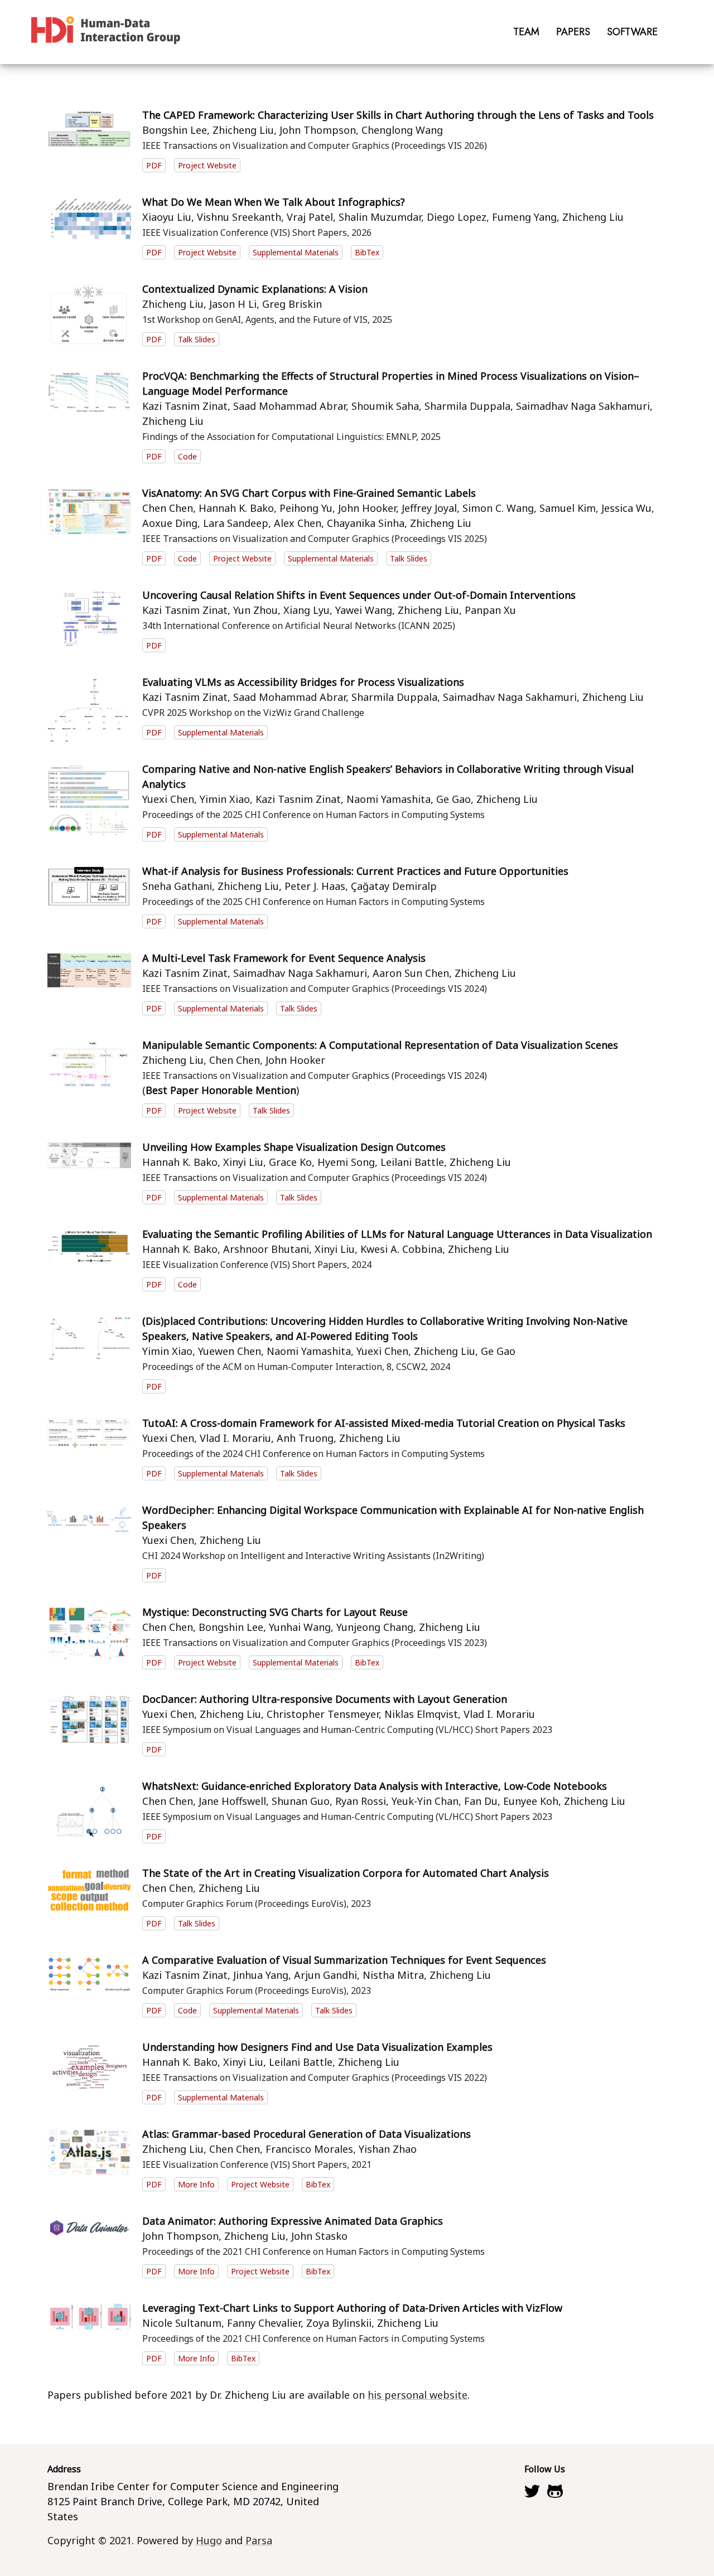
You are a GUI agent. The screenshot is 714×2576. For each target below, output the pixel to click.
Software (632, 32)
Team (526, 32)
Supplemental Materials (296, 252)
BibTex (367, 252)
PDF (154, 165)
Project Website (207, 165)
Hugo (209, 2540)
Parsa (259, 2540)
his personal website (418, 2395)
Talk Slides (197, 339)
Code (187, 456)
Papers (573, 32)
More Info (196, 2184)
